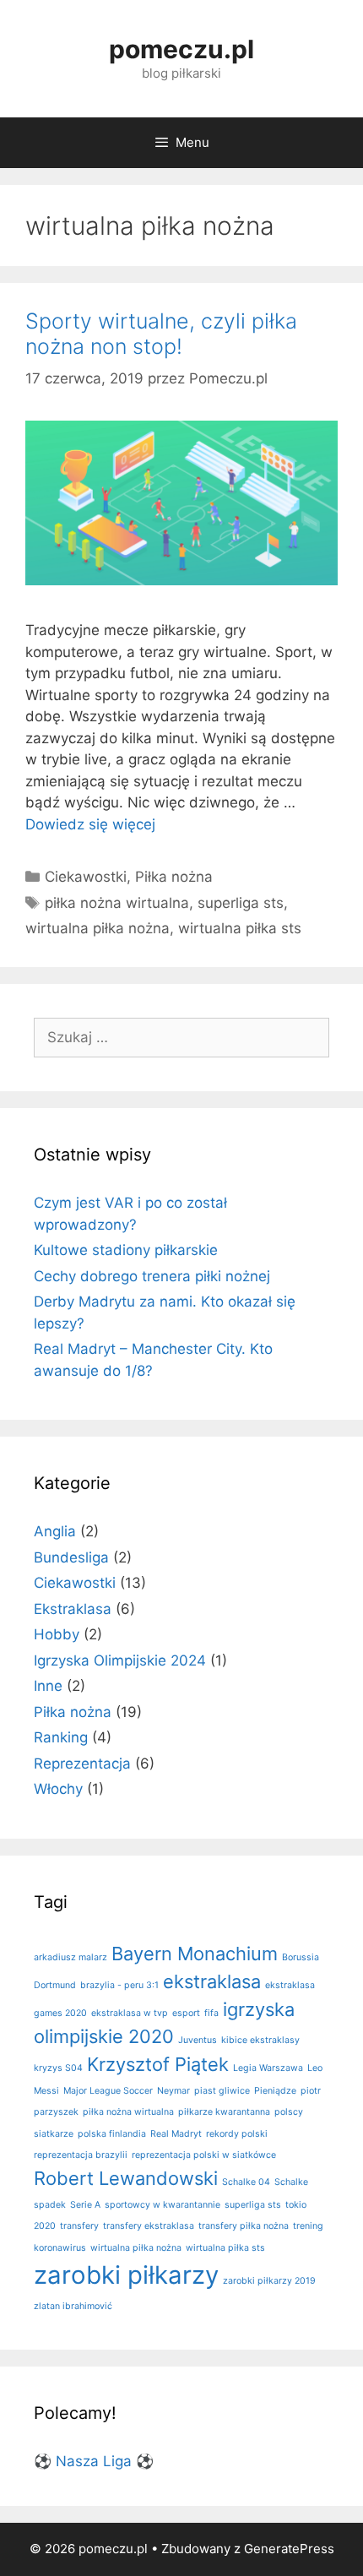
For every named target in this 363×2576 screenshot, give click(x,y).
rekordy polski (237, 2134)
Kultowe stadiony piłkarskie (126, 1250)
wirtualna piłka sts (240, 928)
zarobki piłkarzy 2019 (269, 2281)
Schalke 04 (246, 2182)
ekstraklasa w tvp (130, 2013)
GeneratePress (289, 2549)
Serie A (85, 2205)
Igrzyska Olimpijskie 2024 (120, 1660)
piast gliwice (222, 2091)
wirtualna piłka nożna (98, 928)
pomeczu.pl (181, 49)
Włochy (58, 1789)
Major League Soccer (108, 2091)
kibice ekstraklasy (260, 2040)
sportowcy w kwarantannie (163, 2205)
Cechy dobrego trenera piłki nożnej (152, 1276)
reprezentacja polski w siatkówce (204, 2155)
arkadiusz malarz (70, 1957)
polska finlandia (112, 2134)
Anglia (55, 1531)
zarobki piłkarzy (126, 2275)
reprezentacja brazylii (81, 2155)
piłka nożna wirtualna (117, 903)
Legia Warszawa (268, 2068)
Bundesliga (71, 1557)
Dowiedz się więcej (90, 824)
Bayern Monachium (195, 1954)
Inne (48, 1686)
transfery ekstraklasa (149, 2226)
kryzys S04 (58, 2068)
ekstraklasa (212, 1981)
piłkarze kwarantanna (224, 2112)
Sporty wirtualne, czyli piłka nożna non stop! (161, 334)
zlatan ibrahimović (73, 2306)
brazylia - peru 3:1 (119, 1985)
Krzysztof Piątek (158, 2064)
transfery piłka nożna (244, 2226)
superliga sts (241, 903)
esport (186, 2013)
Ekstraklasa (73, 1609)
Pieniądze (275, 2091)
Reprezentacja (82, 1764)
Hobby (57, 1634)
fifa (211, 2013)
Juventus (198, 2040)
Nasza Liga (94, 2461)
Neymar (173, 2091)
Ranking (61, 1737)
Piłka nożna (174, 877)
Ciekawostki (86, 877)
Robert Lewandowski (126, 2178)
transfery (79, 2226)
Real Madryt (176, 2134)
